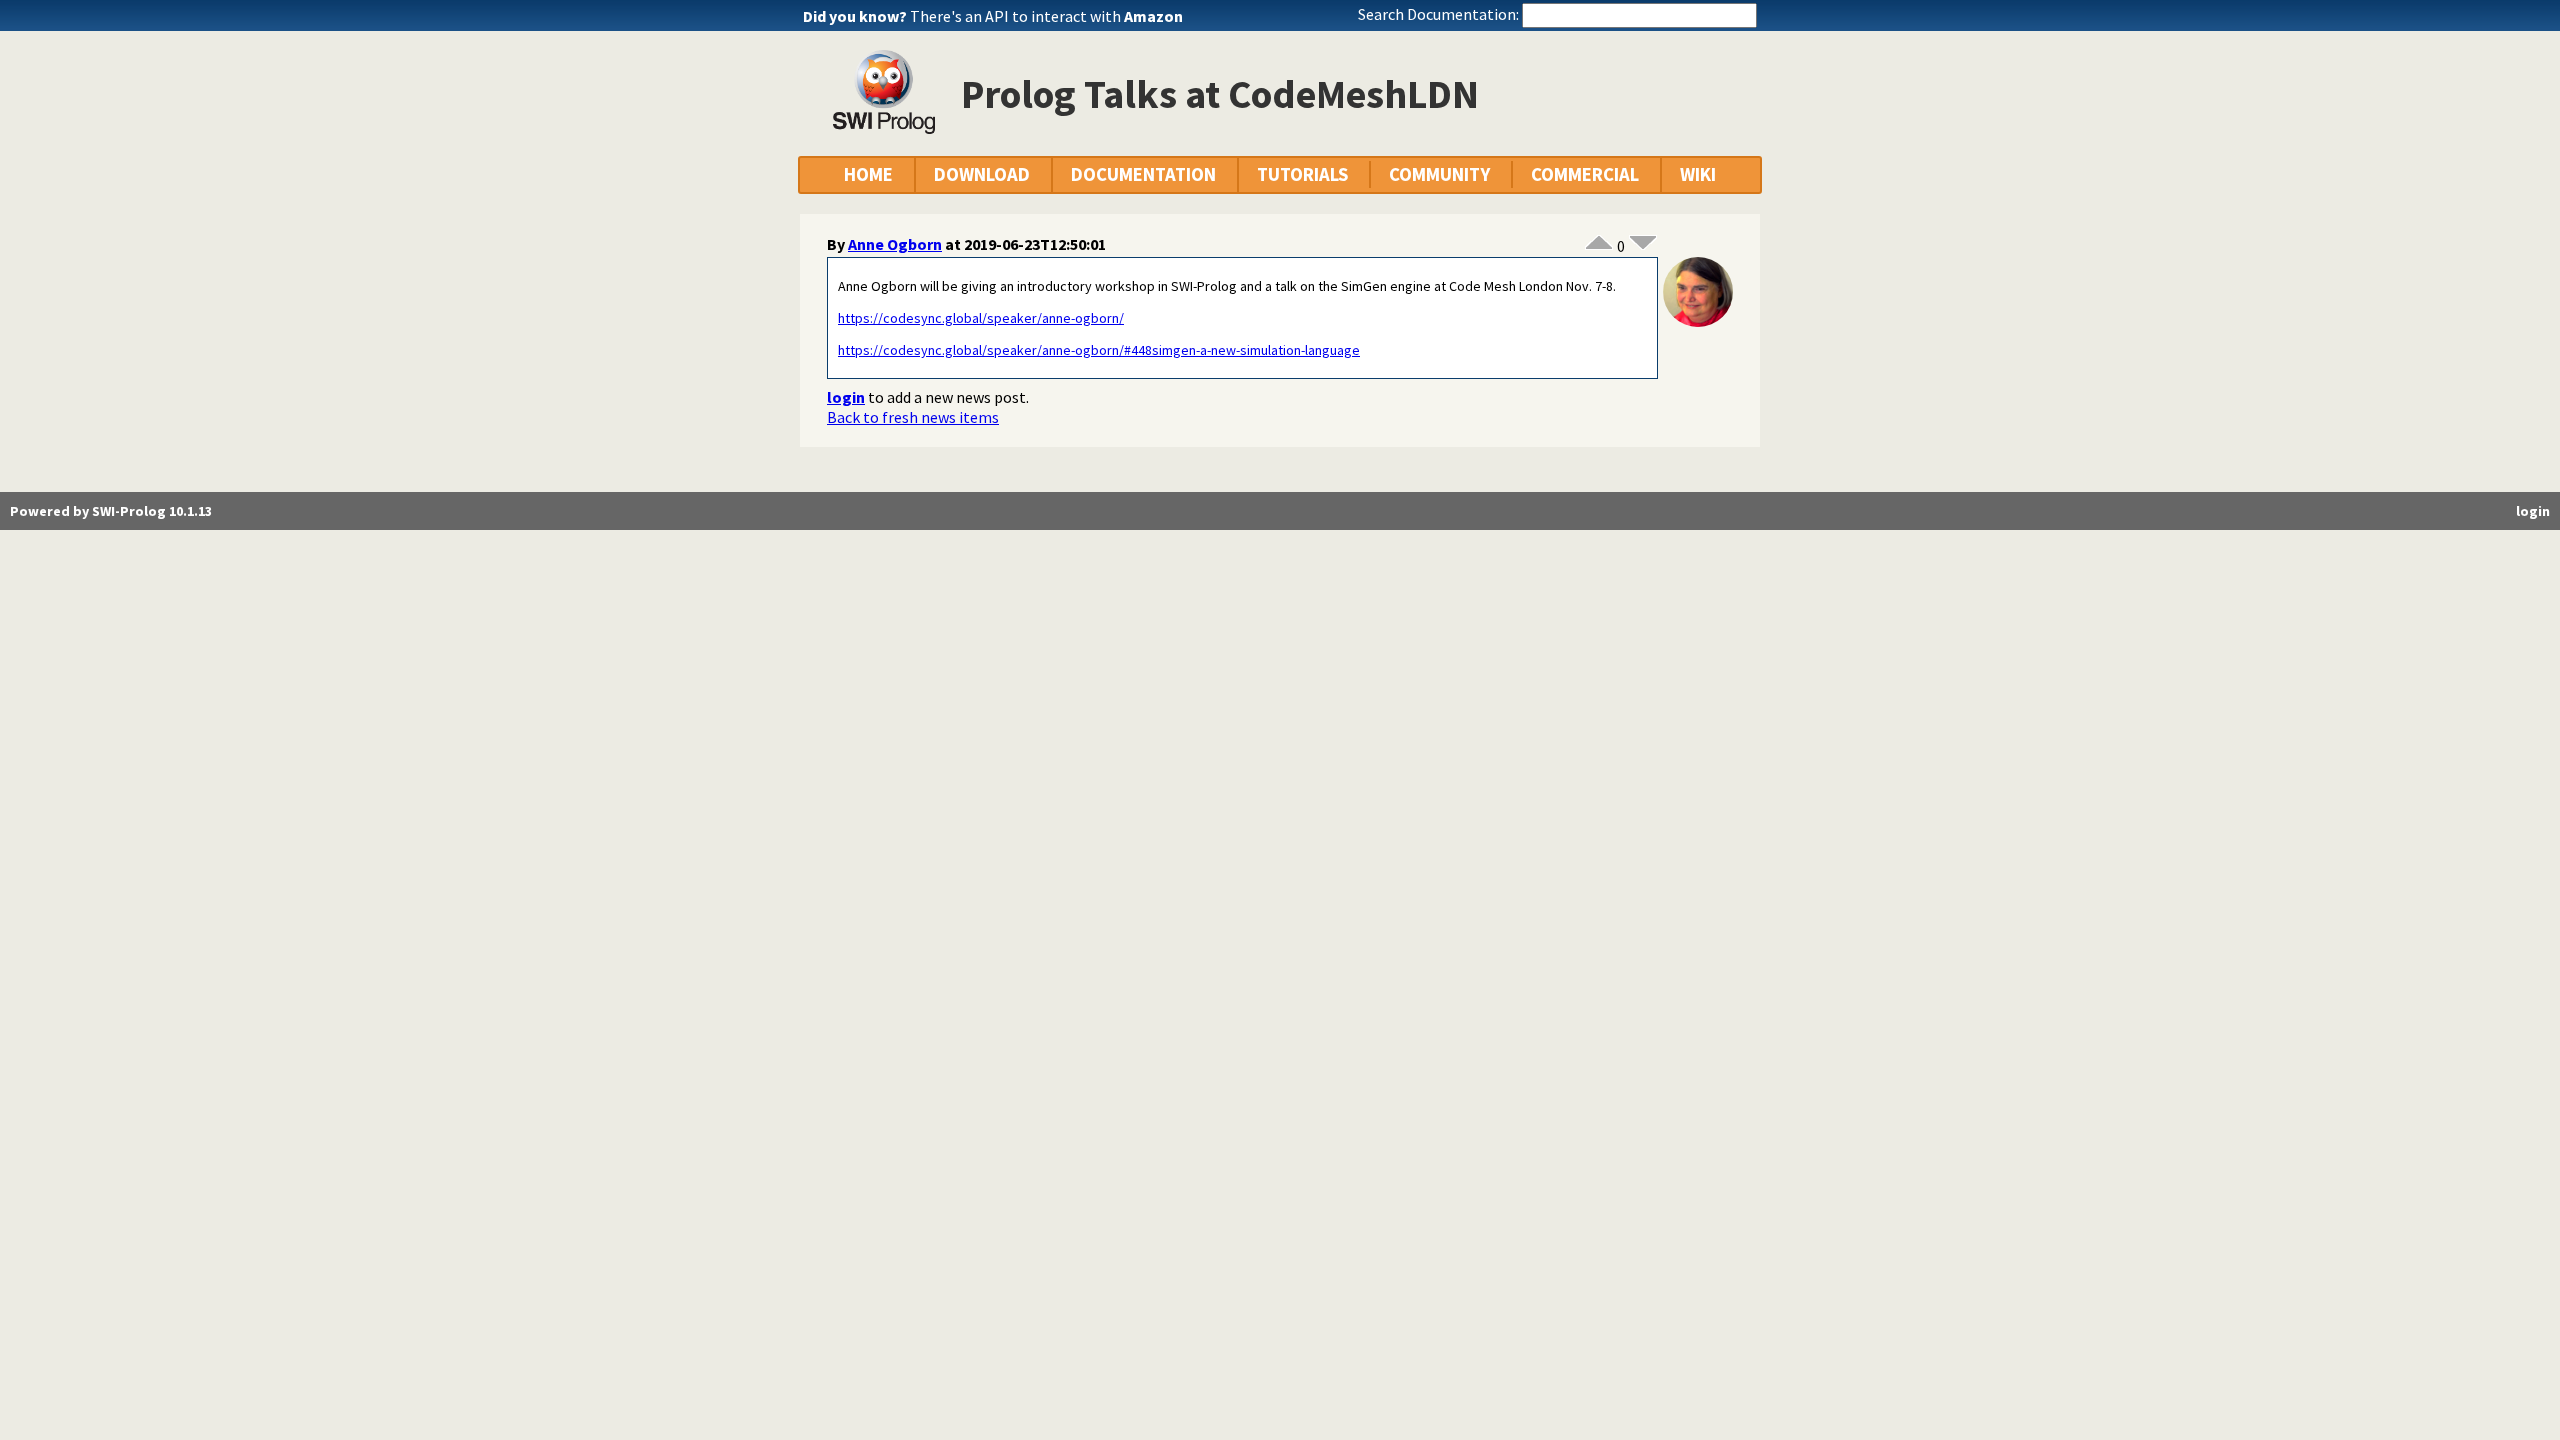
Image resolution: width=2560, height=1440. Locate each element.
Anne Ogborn (895, 244)
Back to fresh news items (913, 417)
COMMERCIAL (1585, 174)
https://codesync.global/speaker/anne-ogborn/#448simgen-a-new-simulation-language (1099, 350)
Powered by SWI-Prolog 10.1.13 (111, 511)
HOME (868, 174)
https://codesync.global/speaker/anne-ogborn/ (981, 318)
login (846, 397)
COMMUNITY (1439, 174)
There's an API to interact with (1046, 16)
